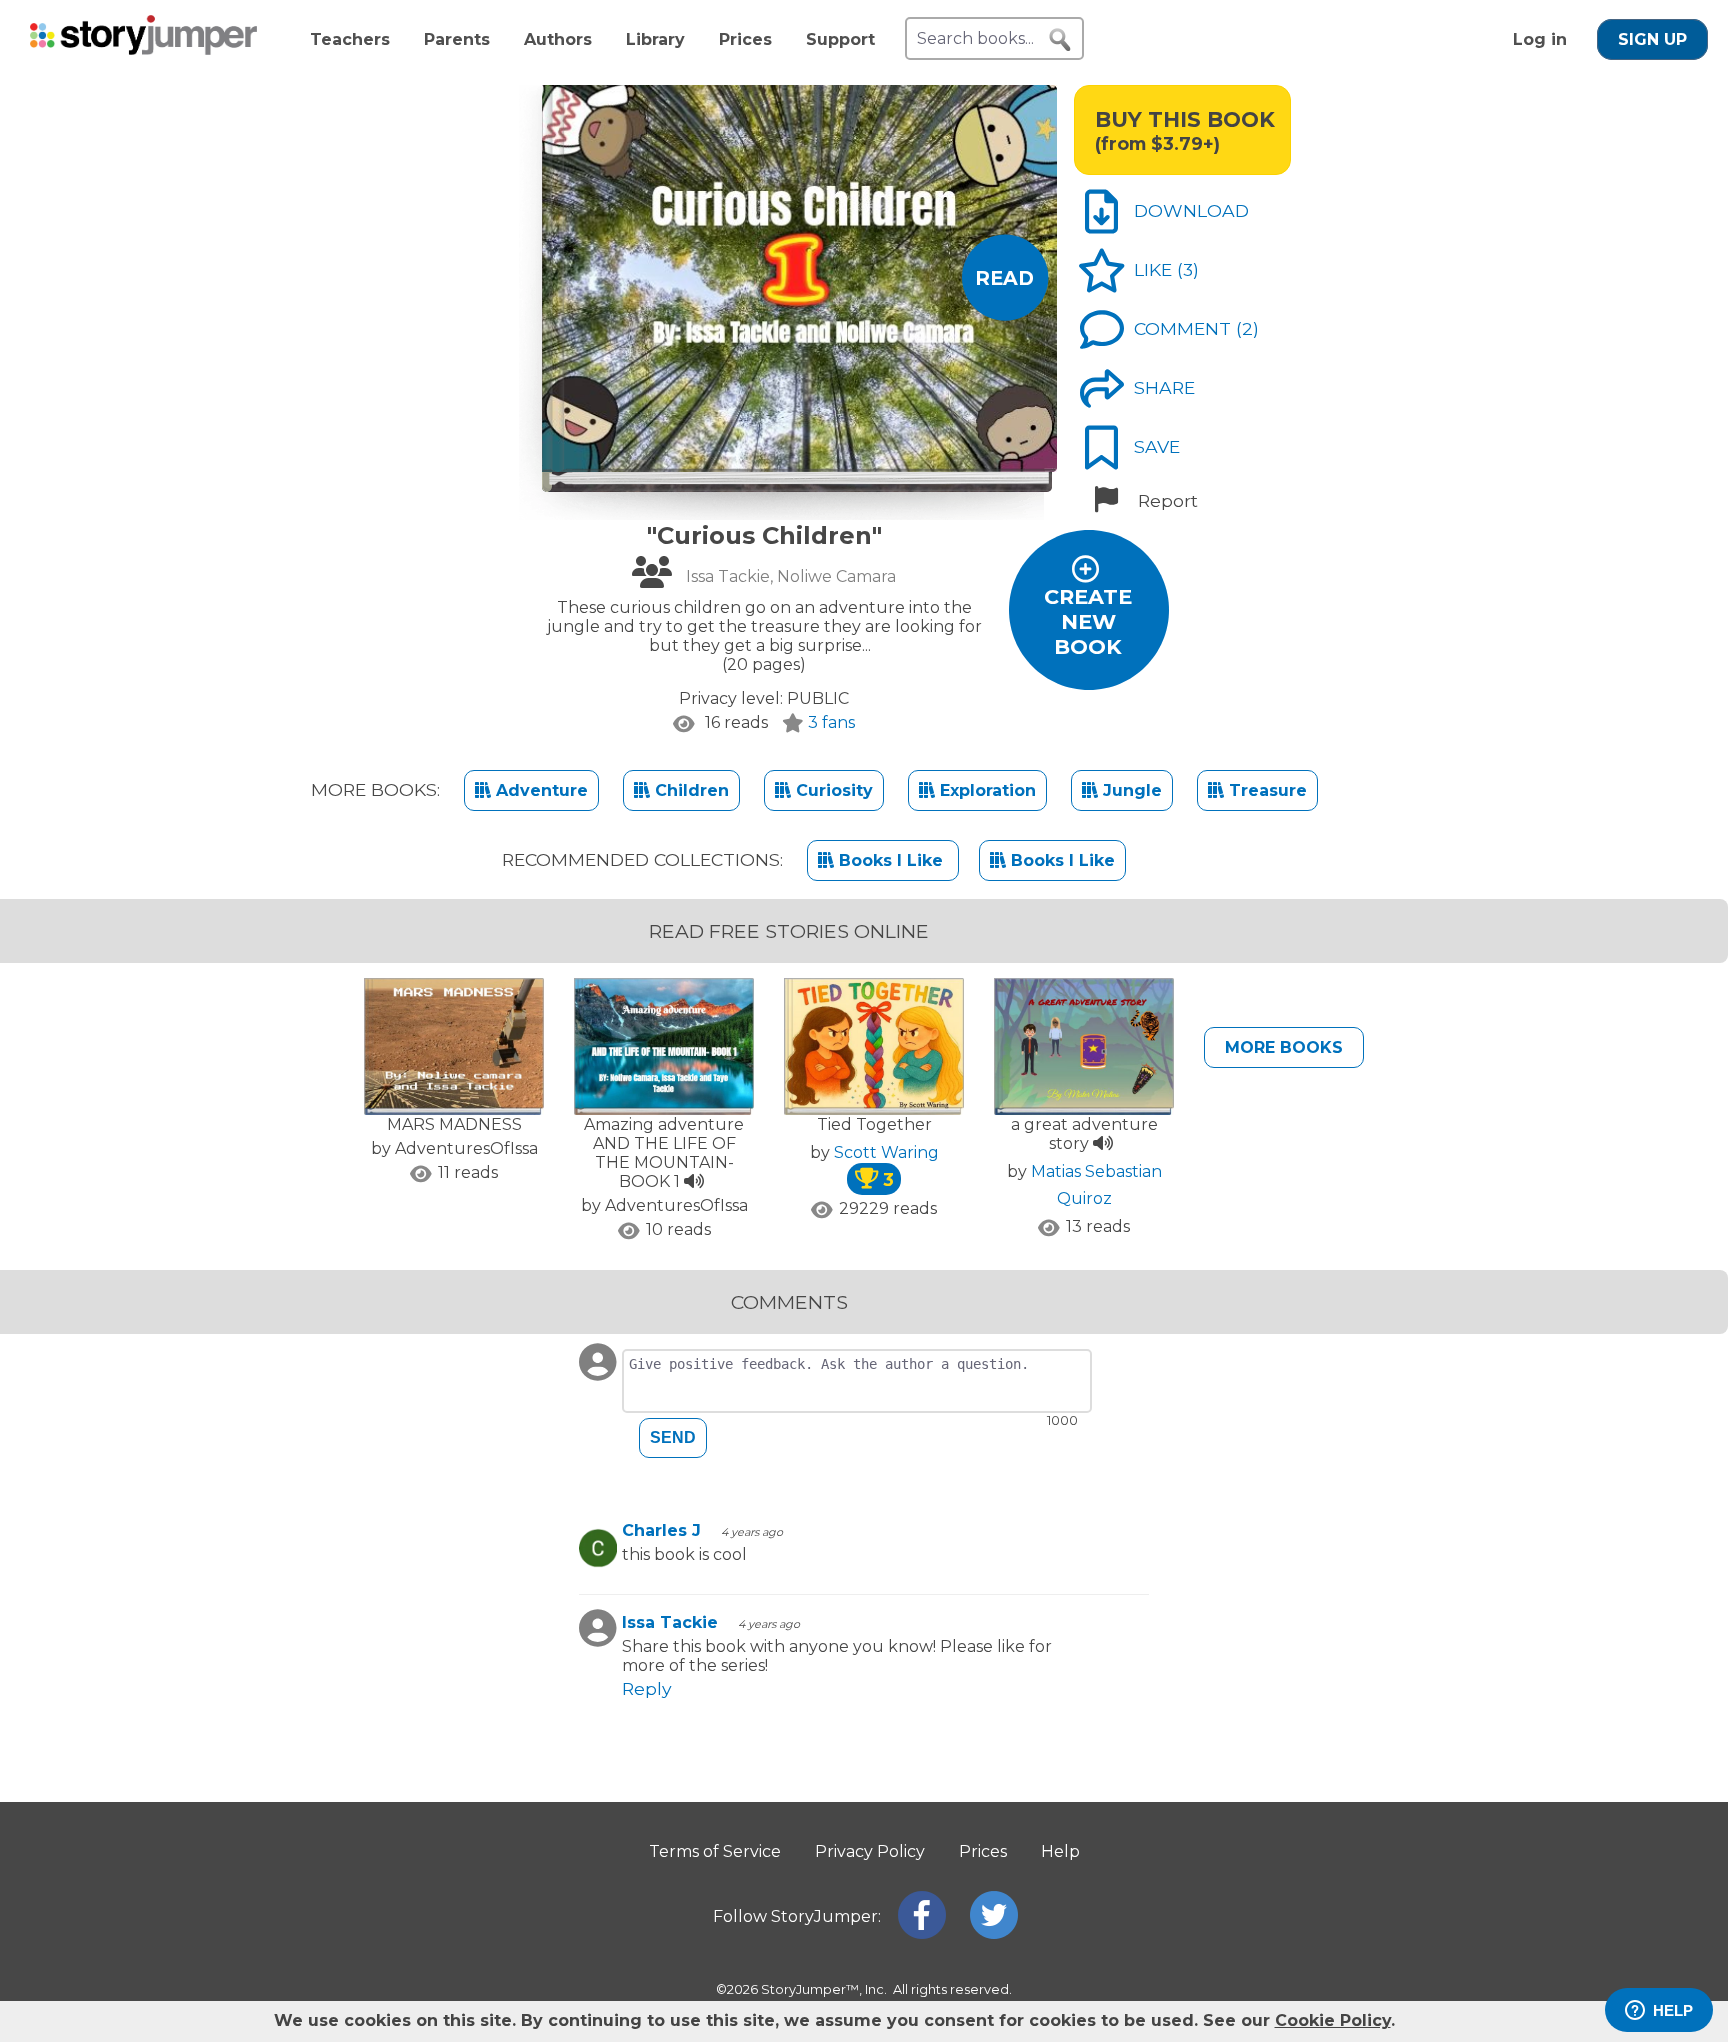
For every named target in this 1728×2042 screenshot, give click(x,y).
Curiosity (832, 790)
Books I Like (891, 860)
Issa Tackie (670, 1622)
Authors (558, 39)
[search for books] (1060, 40)
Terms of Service (715, 1851)
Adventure (539, 790)
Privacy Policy (870, 1851)
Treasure (1265, 790)
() (1188, 269)
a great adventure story (1084, 1134)
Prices (745, 39)
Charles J (661, 1530)
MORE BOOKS (1284, 1047)
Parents (457, 39)
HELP (1673, 2010)
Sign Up (1652, 39)
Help (1060, 1851)
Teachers (350, 39)
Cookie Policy (1333, 2020)
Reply (647, 1688)
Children (689, 790)
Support (840, 39)
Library (655, 39)
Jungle (1130, 790)
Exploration (985, 790)
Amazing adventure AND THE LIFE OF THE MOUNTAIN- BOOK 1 (664, 1153)
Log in (1540, 39)
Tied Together (874, 1124)
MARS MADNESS (454, 1124)
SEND (673, 1437)
